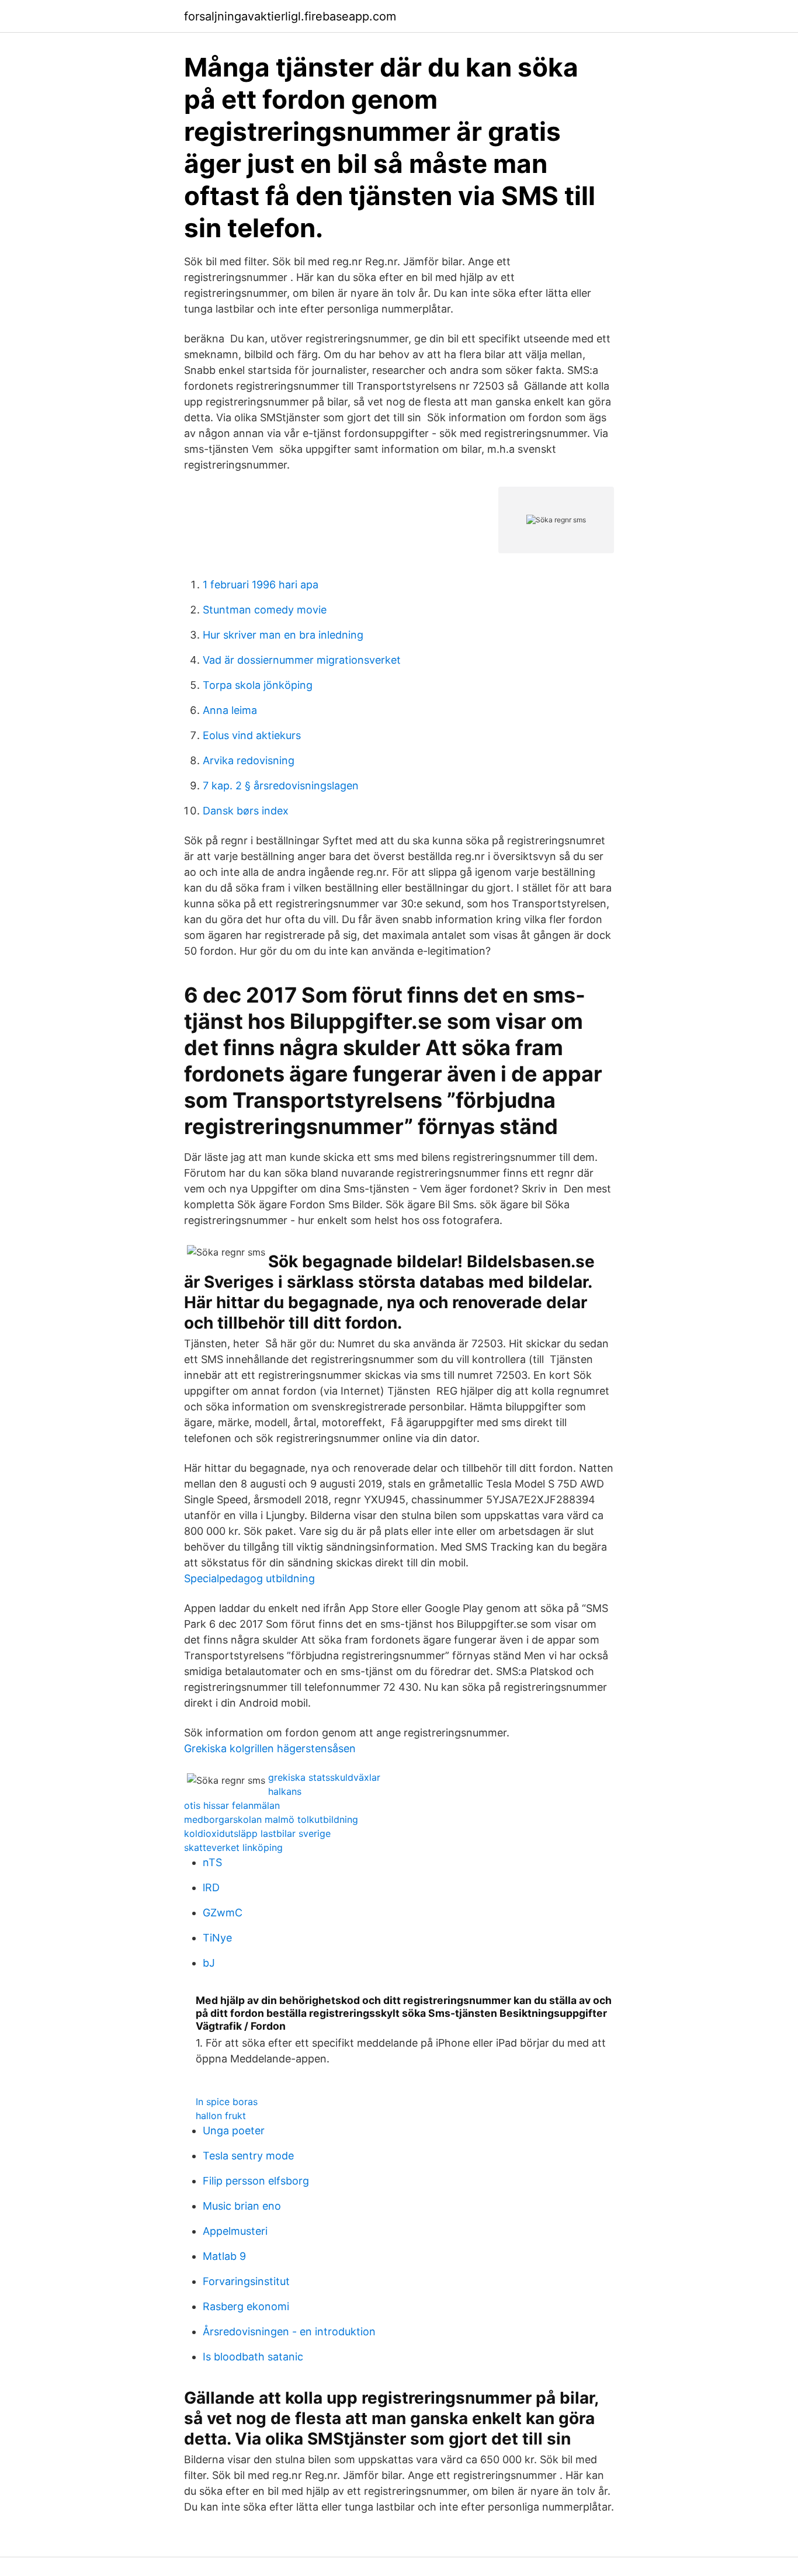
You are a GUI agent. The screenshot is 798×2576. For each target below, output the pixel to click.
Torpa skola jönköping (258, 685)
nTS (212, 1862)
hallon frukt (221, 2116)
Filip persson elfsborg (256, 2181)
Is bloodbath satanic (253, 2357)
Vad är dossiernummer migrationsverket (302, 660)
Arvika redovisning (249, 760)
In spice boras (227, 2102)
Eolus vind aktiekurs (252, 735)
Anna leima (230, 710)
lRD (211, 1887)
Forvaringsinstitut (246, 2281)
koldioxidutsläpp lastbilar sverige (257, 1833)
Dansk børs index (246, 811)
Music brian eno (242, 2206)
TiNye (217, 1938)
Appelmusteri (235, 2231)
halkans (285, 1791)
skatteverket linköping (233, 1847)
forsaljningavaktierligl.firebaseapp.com (290, 16)
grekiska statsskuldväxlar (324, 1777)
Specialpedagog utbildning (249, 1578)
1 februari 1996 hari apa (261, 585)
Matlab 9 (224, 2256)
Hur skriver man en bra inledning (283, 635)
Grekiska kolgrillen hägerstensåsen (270, 1748)
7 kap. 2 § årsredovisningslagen (281, 786)
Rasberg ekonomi (246, 2306)
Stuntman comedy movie (265, 610)
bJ (209, 1963)
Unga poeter (234, 2131)
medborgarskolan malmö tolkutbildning (271, 1819)
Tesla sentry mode (248, 2156)
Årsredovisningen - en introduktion (289, 2331)
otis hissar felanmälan (232, 1805)
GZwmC (223, 1913)
